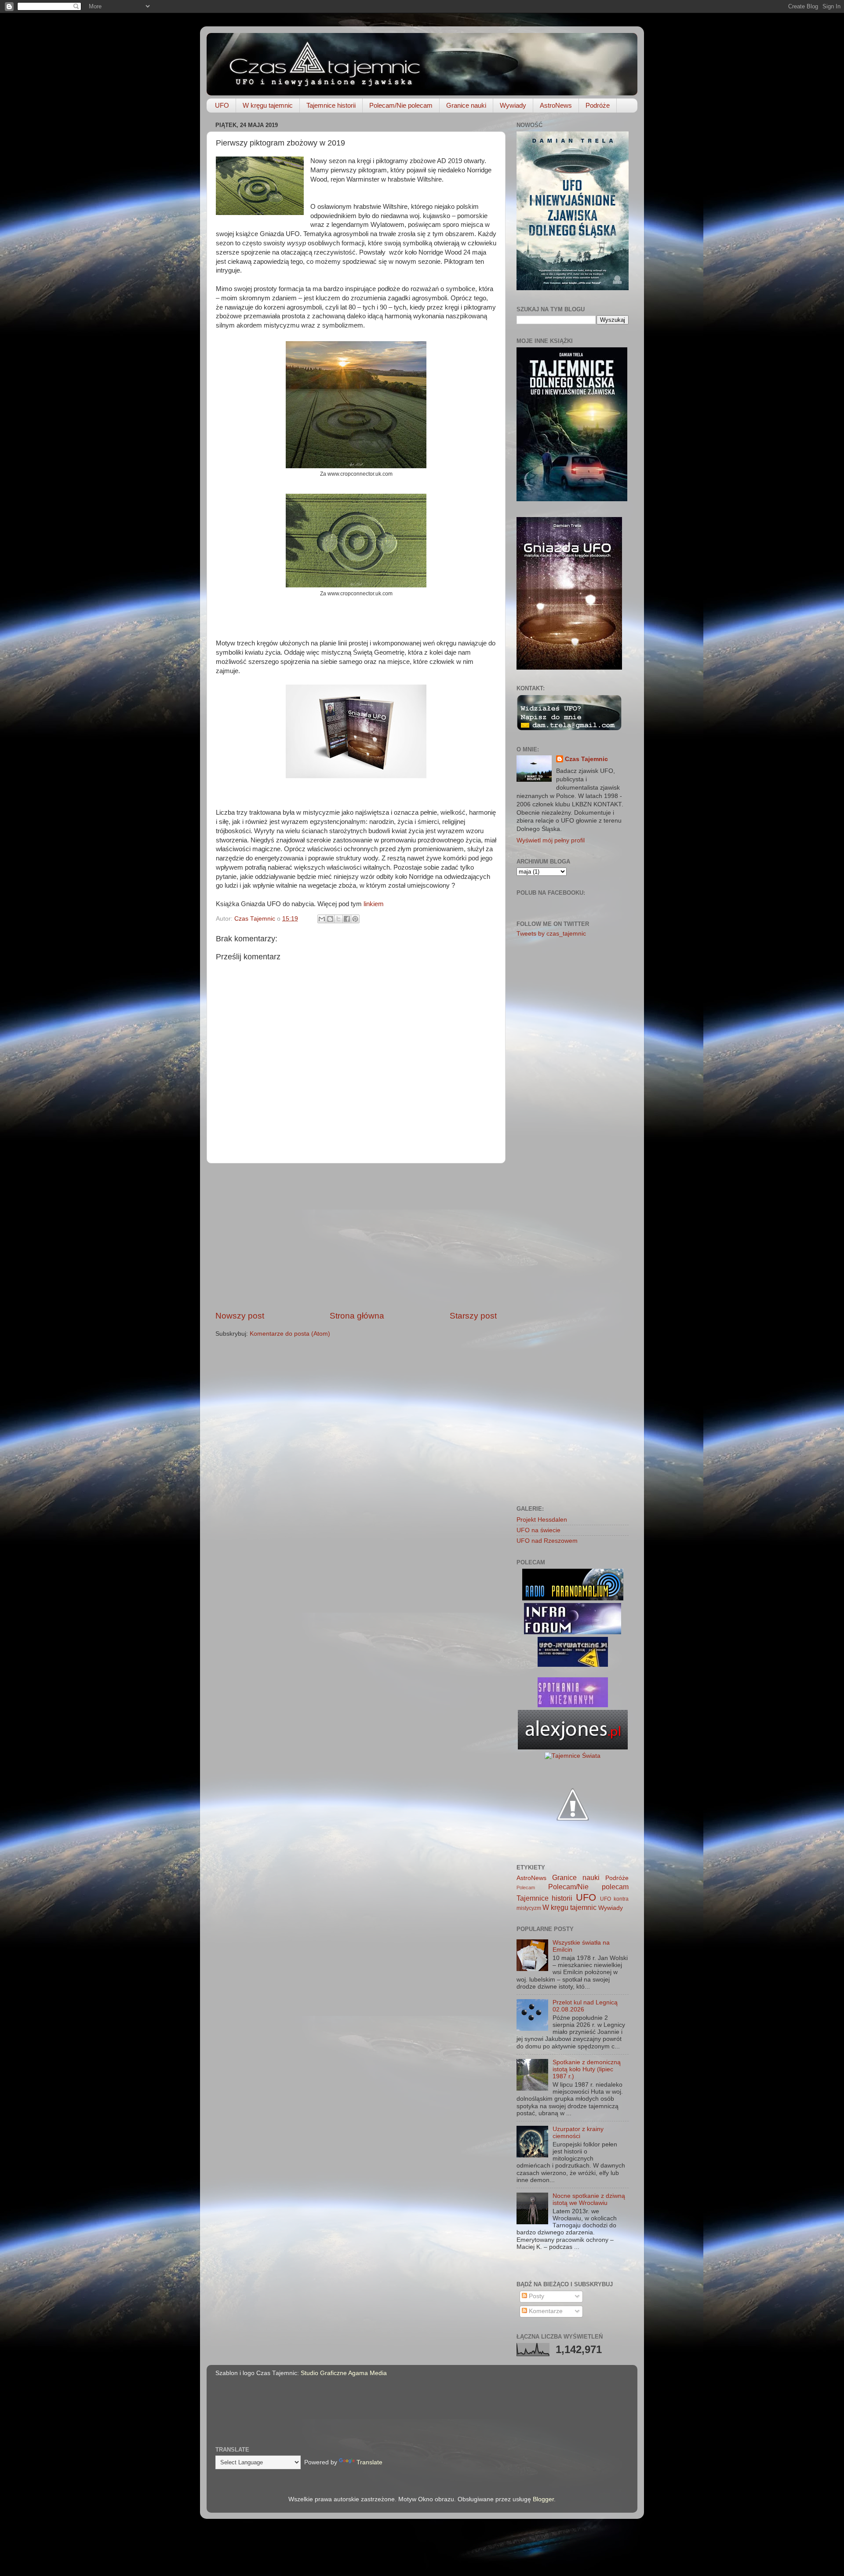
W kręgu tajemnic (268, 105)
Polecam (526, 1887)
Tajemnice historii (331, 105)
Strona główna (357, 1316)
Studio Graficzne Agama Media (344, 2373)
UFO (222, 105)
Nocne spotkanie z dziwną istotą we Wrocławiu (589, 2199)
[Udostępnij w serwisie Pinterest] (355, 919)
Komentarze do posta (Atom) (290, 1334)
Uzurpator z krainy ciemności (578, 2133)
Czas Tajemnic (586, 759)
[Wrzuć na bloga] (330, 919)
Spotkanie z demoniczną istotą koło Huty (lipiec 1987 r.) (587, 2069)
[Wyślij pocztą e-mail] (322, 919)
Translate (369, 2462)
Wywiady (513, 105)
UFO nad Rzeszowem (547, 1541)
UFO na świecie (538, 1530)
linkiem (374, 904)
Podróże (598, 105)
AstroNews (556, 105)
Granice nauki (466, 105)
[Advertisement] (356, 1237)
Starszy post (473, 1316)
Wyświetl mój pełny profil (551, 840)
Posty (536, 2296)
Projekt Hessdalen (542, 1520)
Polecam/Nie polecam (401, 105)
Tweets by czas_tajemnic (551, 934)
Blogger (543, 2499)
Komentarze (545, 2311)
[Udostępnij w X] (338, 919)
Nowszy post (240, 1316)
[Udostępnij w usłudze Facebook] (347, 919)
